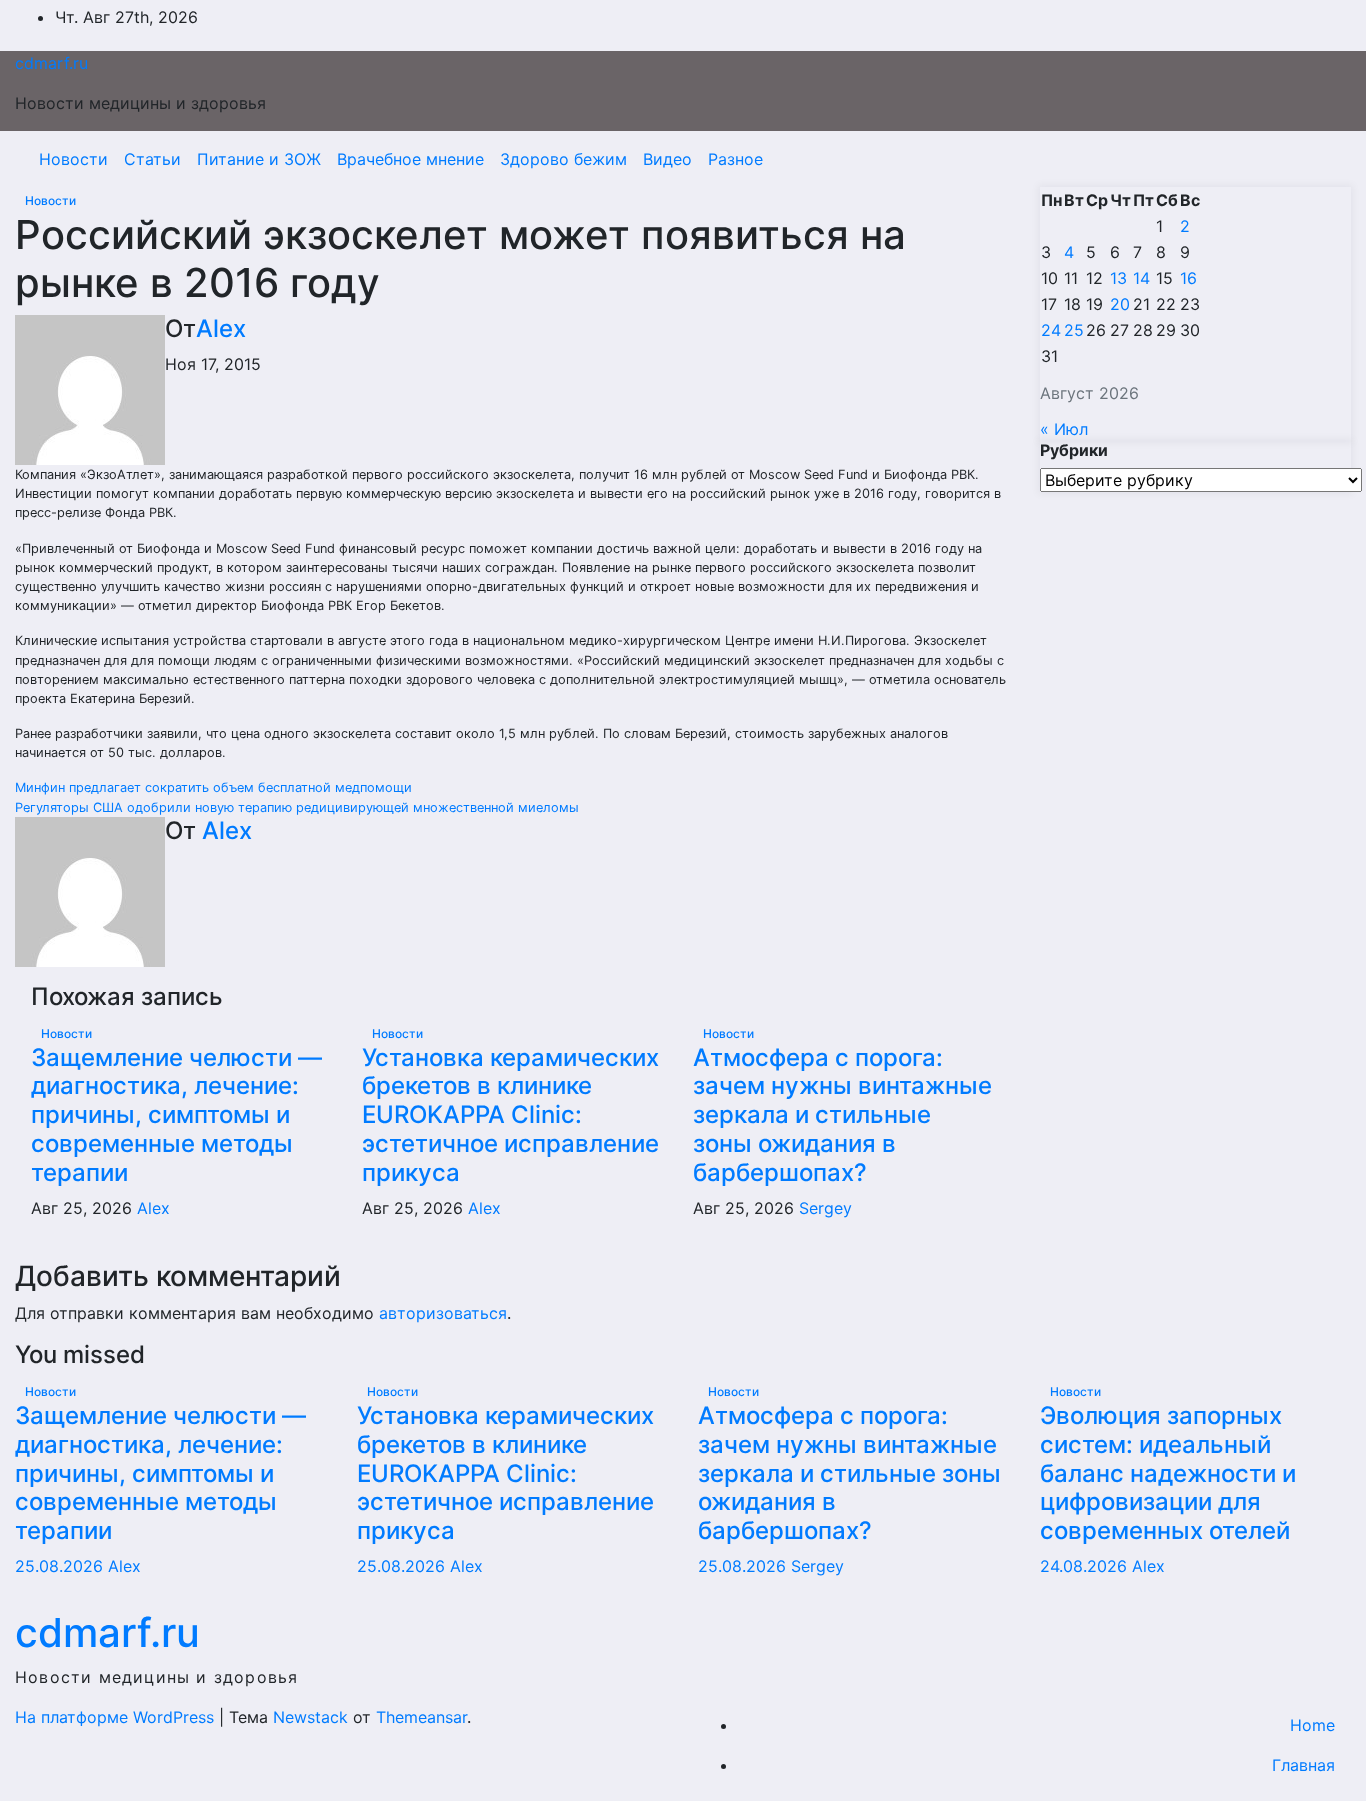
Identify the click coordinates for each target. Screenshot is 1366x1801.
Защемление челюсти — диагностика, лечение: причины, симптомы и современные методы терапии (176, 1115)
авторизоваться (443, 1313)
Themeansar (421, 1717)
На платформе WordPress (117, 1717)
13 (1118, 278)
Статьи (152, 159)
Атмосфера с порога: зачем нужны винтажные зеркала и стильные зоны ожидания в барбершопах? (842, 1115)
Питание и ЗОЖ (259, 159)
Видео (667, 159)
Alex (221, 328)
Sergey (825, 1208)
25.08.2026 (61, 1566)
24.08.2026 (1086, 1566)
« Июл (1064, 429)
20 (1120, 304)
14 (1141, 278)
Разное (735, 159)
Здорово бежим (563, 159)
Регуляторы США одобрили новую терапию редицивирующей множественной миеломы (297, 807)
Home (1312, 1725)
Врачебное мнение (410, 159)
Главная (1303, 1765)
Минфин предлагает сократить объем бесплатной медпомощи (213, 787)
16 (1188, 278)
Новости (73, 159)
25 (1074, 330)
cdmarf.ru (51, 63)
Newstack (310, 1717)
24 (1051, 330)
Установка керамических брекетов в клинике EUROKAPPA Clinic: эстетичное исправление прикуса (510, 1115)
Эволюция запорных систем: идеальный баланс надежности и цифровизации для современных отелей (1168, 1473)
